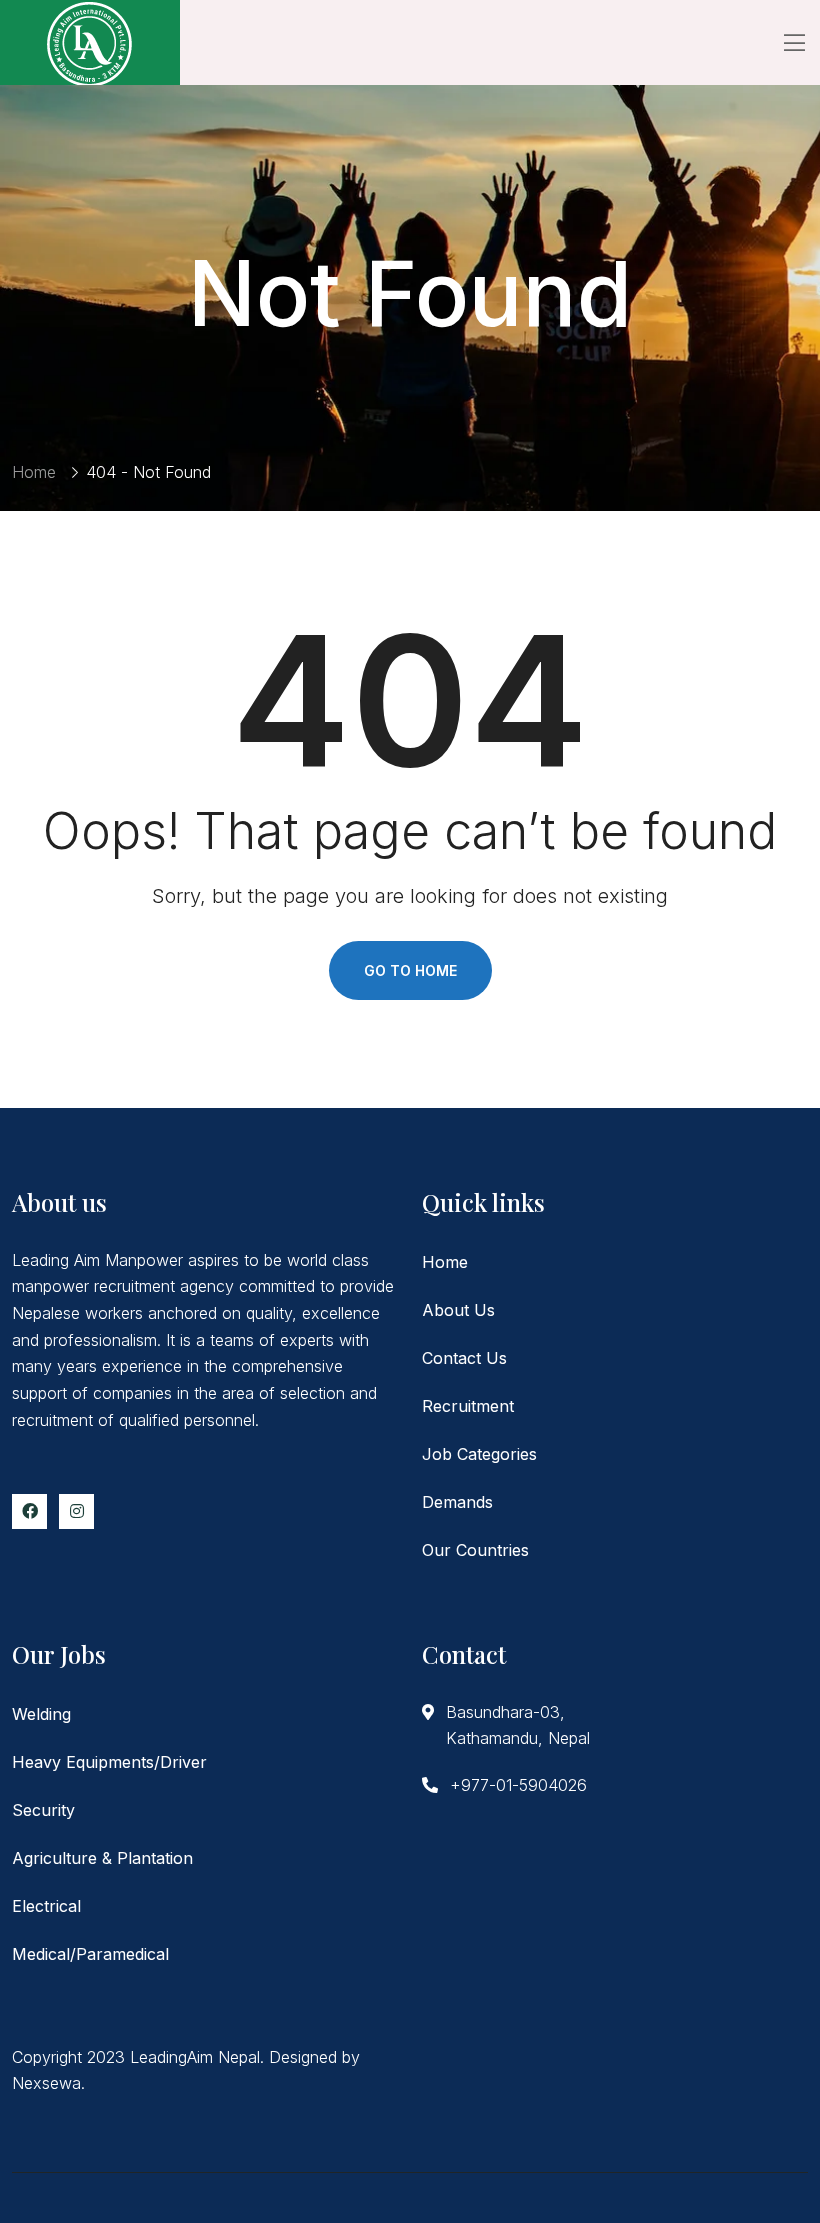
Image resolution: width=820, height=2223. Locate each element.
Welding (41, 1714)
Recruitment (468, 1406)
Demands (457, 1502)
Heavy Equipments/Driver (109, 1762)
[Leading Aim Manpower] (90, 42)
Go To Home (410, 970)
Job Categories (479, 1454)
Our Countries (475, 1550)
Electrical (46, 1906)
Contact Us (464, 1358)
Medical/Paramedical (90, 1954)
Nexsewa (46, 2083)
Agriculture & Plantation (102, 1858)
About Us (458, 1310)
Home (34, 472)
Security (43, 1810)
